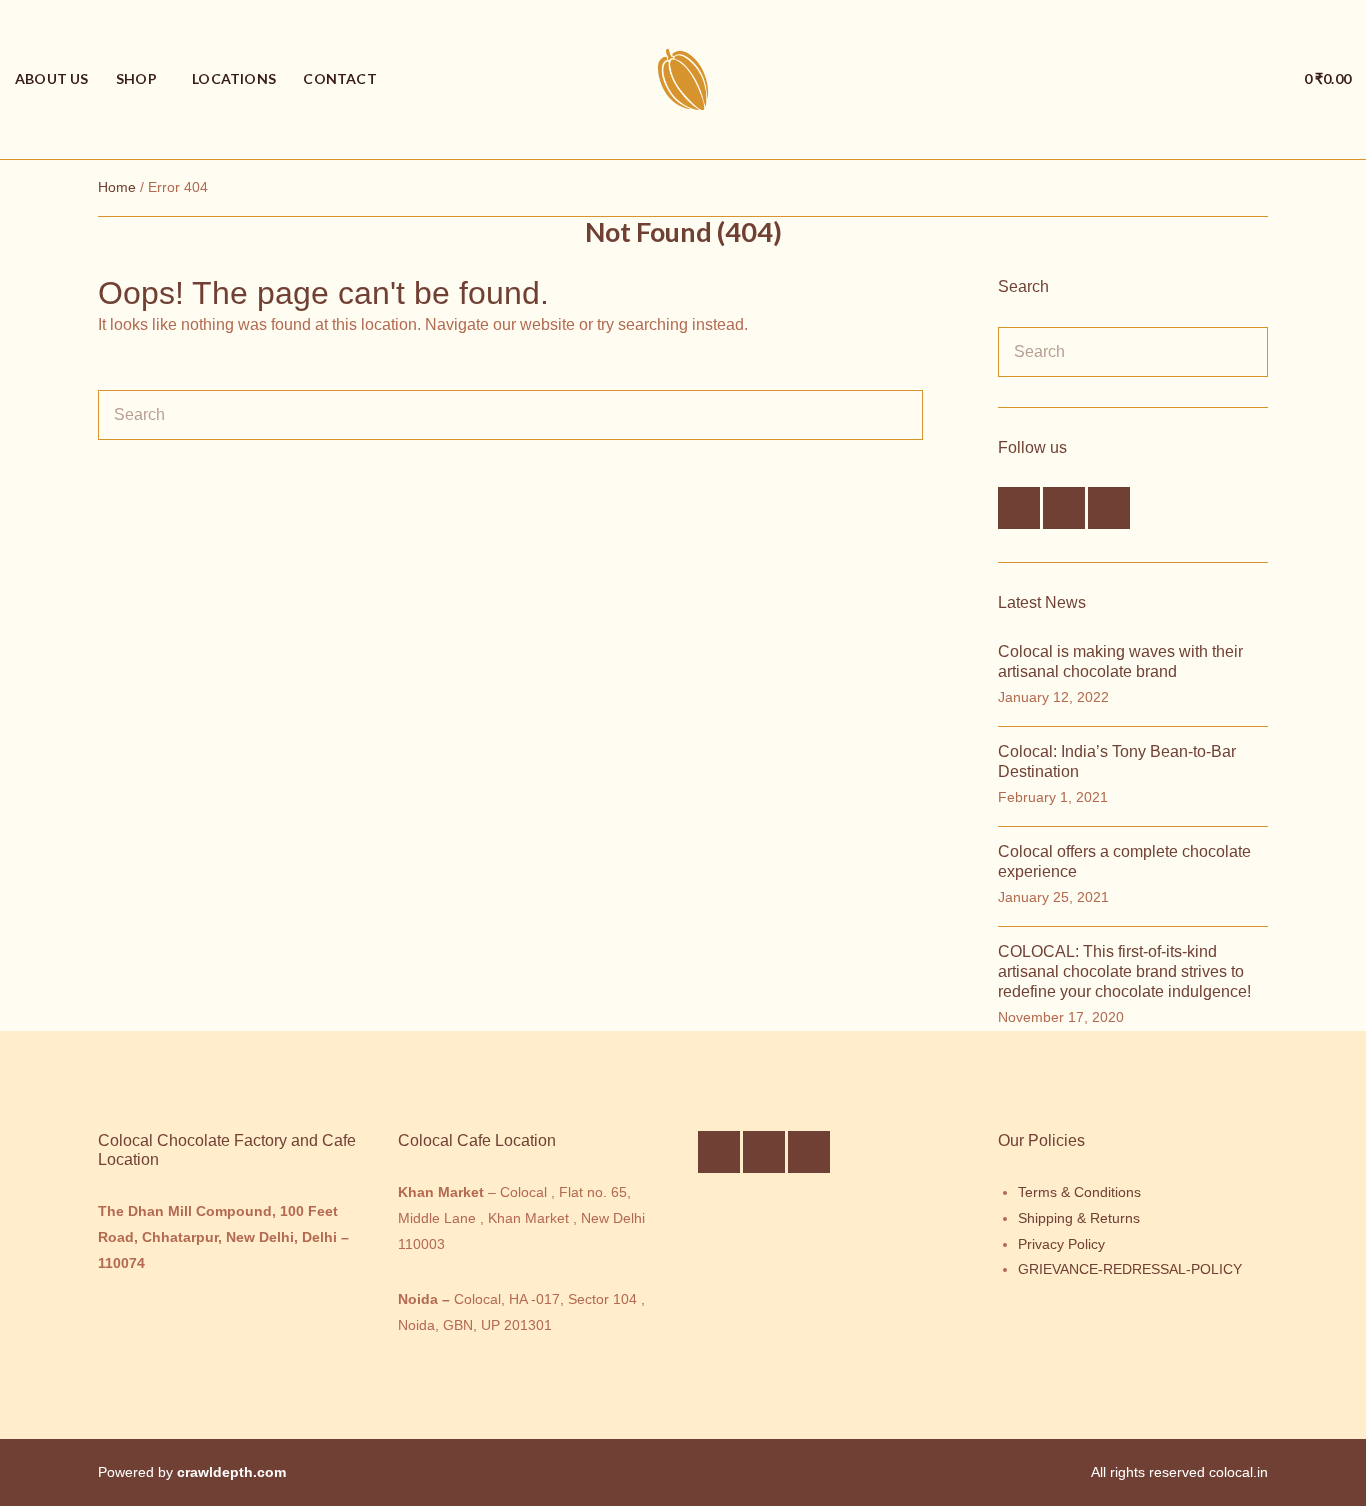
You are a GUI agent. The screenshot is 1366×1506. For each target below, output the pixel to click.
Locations (234, 78)
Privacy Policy (1061, 1244)
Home (117, 187)
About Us (52, 78)
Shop (136, 78)
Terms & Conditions (1079, 1192)
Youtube (1109, 508)
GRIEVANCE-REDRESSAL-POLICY (1130, 1269)
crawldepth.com (231, 1472)
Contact (339, 78)
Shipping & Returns (1079, 1218)
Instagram (1064, 508)
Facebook (1019, 508)
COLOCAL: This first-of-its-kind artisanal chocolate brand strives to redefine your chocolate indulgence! (1124, 971)
